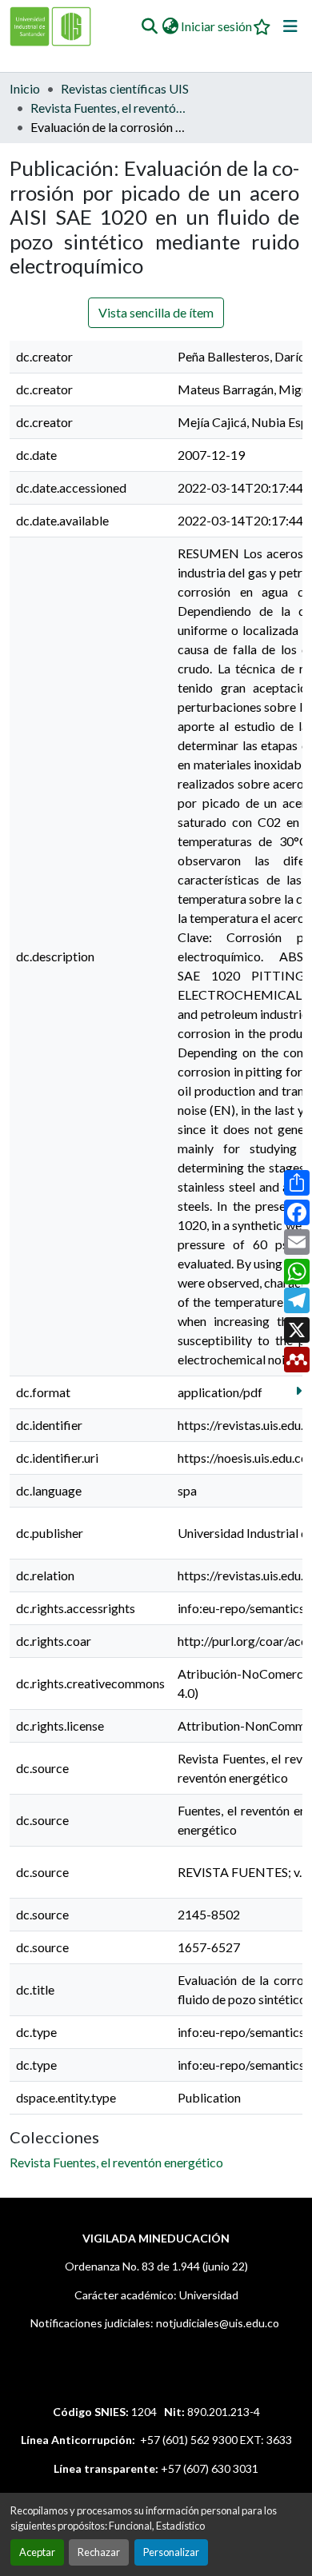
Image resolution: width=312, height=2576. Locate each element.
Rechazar (99, 2552)
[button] (149, 26)
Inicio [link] (25, 88)
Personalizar (171, 2552)
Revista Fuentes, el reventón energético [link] (110, 108)
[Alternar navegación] (290, 26)
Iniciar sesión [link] (216, 26)
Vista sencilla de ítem (156, 312)
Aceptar (37, 2552)
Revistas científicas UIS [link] (125, 88)
